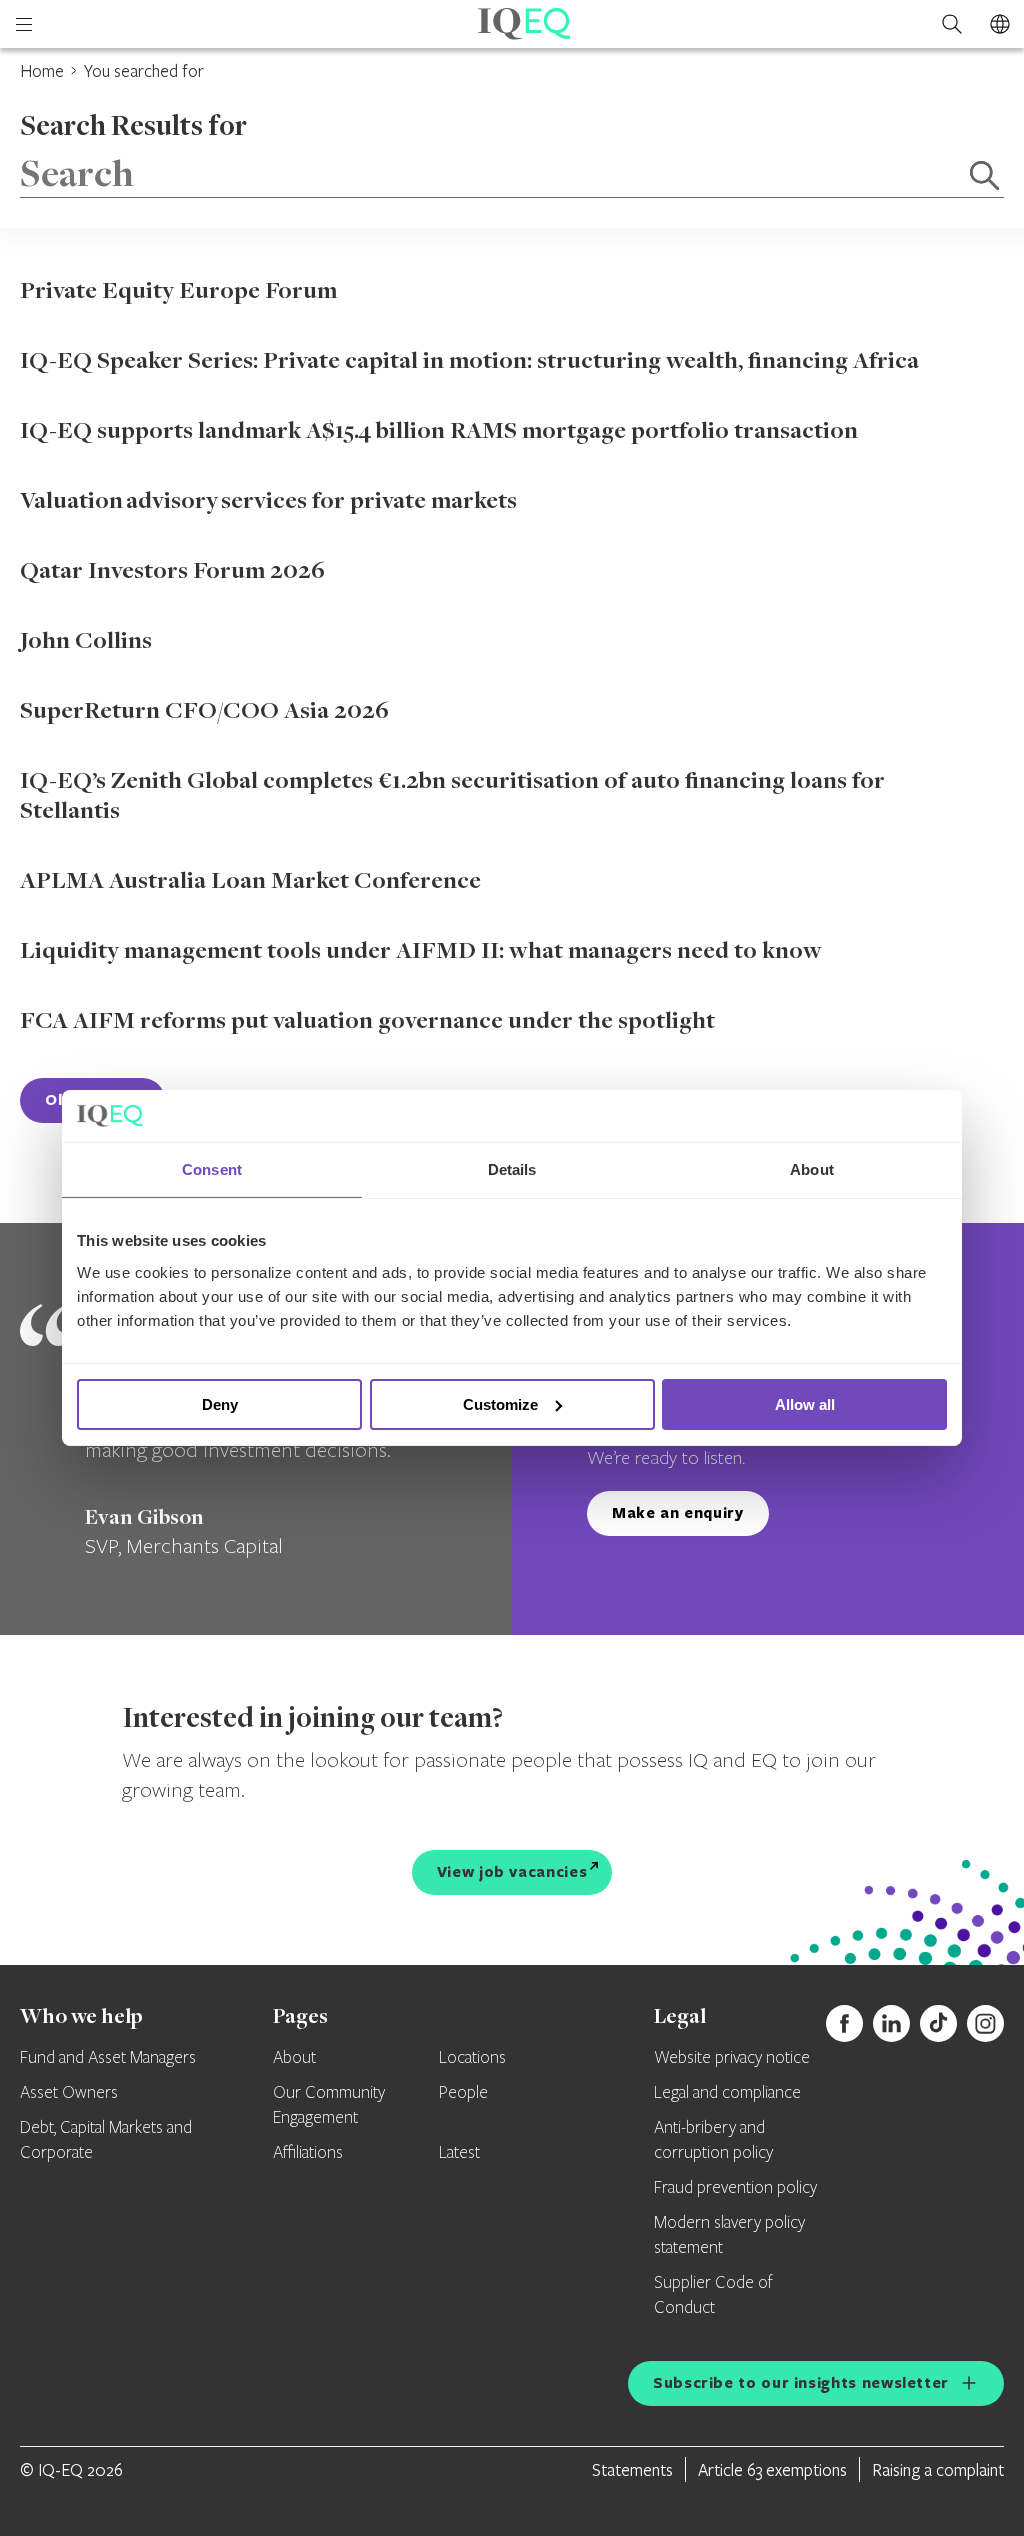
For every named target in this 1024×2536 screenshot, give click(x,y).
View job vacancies (512, 1871)
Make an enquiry (678, 1512)
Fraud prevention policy (735, 2188)
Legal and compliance (727, 2093)
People (463, 2093)
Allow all (805, 1404)
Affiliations (308, 2153)
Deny (220, 1404)
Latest (459, 2153)
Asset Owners (69, 2093)
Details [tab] (512, 1169)
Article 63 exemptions (772, 2469)
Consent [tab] (212, 1169)
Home (42, 70)
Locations (472, 2058)
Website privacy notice (732, 2058)
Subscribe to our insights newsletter (801, 2382)
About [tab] (812, 1169)
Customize (500, 1404)
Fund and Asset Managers (108, 2058)
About (294, 2058)
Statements (632, 2469)
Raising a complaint (938, 2469)
